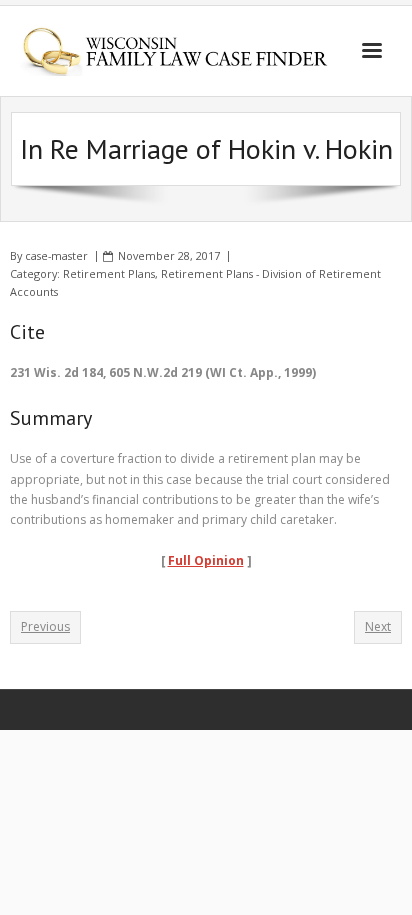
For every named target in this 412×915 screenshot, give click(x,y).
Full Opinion (206, 560)
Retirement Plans (109, 273)
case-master (56, 255)
